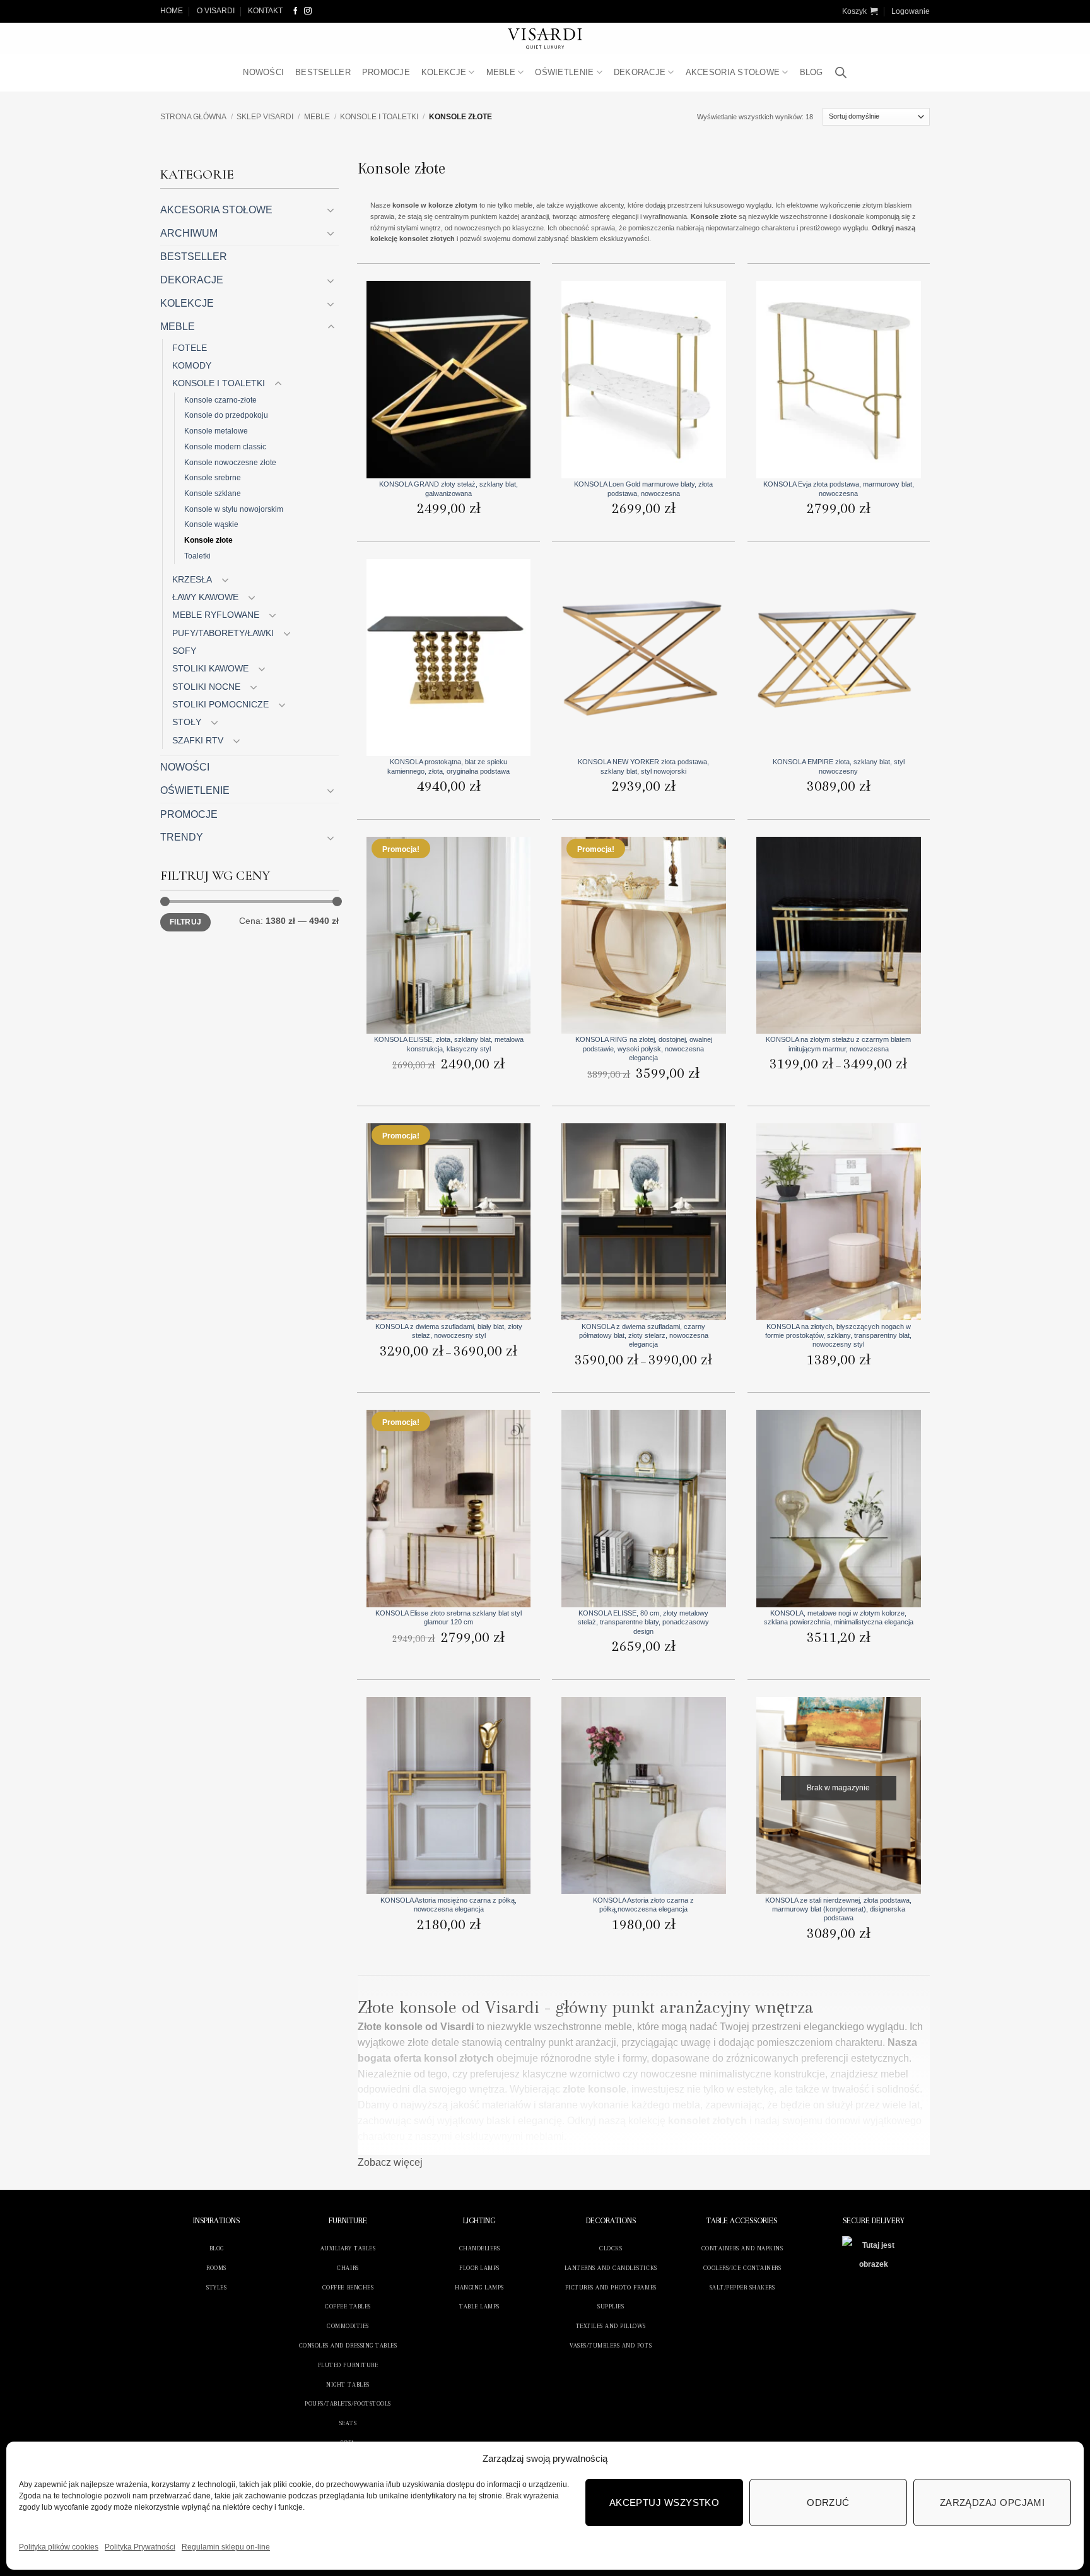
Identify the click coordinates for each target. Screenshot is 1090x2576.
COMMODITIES (348, 2326)
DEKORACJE (640, 72)
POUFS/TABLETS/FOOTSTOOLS (348, 2403)
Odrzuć (828, 2502)
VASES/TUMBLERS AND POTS (611, 2345)
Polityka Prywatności (140, 2547)
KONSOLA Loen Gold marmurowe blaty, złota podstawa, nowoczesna (643, 488)
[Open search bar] (841, 73)
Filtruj (185, 922)
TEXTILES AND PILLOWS (611, 2326)
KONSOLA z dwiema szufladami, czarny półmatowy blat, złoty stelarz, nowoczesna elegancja (644, 1336)
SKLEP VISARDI (265, 117)
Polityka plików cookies (59, 2547)
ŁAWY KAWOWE (205, 597)
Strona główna (193, 117)
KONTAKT (265, 11)
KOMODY (192, 365)
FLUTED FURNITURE (348, 2365)
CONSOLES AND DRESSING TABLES (348, 2345)
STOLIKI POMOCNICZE (220, 704)
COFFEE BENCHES (348, 2287)
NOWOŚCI (263, 72)
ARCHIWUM (189, 233)
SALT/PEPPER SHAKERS (742, 2287)
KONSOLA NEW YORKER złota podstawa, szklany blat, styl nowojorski (643, 766)
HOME (172, 11)
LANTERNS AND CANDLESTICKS (611, 2268)
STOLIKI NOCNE (206, 687)
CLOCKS (611, 2248)
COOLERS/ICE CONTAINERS (742, 2268)
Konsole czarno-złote (220, 400)
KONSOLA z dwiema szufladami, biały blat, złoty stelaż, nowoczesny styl (449, 1331)
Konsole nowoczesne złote (230, 462)
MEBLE (501, 72)
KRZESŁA (192, 579)
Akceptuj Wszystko (665, 2502)
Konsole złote (208, 540)
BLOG (812, 72)
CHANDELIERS (480, 2248)
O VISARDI (216, 11)
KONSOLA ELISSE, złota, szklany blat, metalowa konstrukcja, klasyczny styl (449, 1044)
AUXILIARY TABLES (348, 2248)
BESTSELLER (323, 72)
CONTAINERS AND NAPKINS (742, 2248)
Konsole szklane (213, 493)
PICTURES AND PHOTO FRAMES (611, 2287)
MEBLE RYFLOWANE (216, 615)
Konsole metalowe (216, 431)
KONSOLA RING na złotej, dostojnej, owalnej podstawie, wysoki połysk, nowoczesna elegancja (644, 1049)
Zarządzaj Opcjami (993, 2502)
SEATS (348, 2423)
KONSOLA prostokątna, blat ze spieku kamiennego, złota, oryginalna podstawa (448, 766)
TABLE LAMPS (479, 2306)
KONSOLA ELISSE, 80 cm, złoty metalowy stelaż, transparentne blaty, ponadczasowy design (643, 1622)
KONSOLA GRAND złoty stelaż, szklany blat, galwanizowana (448, 488)
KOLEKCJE (444, 72)
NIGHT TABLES (348, 2384)
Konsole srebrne (213, 477)
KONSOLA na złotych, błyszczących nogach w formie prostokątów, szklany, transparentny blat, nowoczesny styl (838, 1336)
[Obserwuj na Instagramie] (308, 11)
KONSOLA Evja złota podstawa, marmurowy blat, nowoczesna (839, 488)
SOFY (184, 651)
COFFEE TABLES (348, 2306)
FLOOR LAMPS (479, 2268)
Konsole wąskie (211, 524)
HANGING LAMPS (479, 2287)
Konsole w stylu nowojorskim (234, 509)
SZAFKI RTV (198, 740)
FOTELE (190, 348)
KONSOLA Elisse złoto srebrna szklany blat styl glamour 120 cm (448, 1617)
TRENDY (182, 837)
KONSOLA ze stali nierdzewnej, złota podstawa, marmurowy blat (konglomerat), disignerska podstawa (838, 1909)
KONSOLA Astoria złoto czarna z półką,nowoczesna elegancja (643, 1905)
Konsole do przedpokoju (226, 415)
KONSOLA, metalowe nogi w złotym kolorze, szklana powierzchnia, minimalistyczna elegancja (839, 1617)
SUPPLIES (611, 2306)
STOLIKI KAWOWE (210, 668)
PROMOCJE (386, 72)
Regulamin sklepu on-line (226, 2547)
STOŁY (187, 722)
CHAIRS (348, 2268)
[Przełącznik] (331, 210)
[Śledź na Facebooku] (296, 11)
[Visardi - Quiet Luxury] (545, 38)
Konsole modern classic (225, 446)
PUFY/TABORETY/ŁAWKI (223, 633)
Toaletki (197, 556)
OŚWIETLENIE (564, 72)
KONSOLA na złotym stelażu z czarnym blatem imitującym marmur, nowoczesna (838, 1044)
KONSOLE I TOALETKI (379, 117)
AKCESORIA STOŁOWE (733, 72)
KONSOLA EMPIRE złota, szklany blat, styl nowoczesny (839, 766)
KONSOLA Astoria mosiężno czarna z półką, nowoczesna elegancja (448, 1905)
